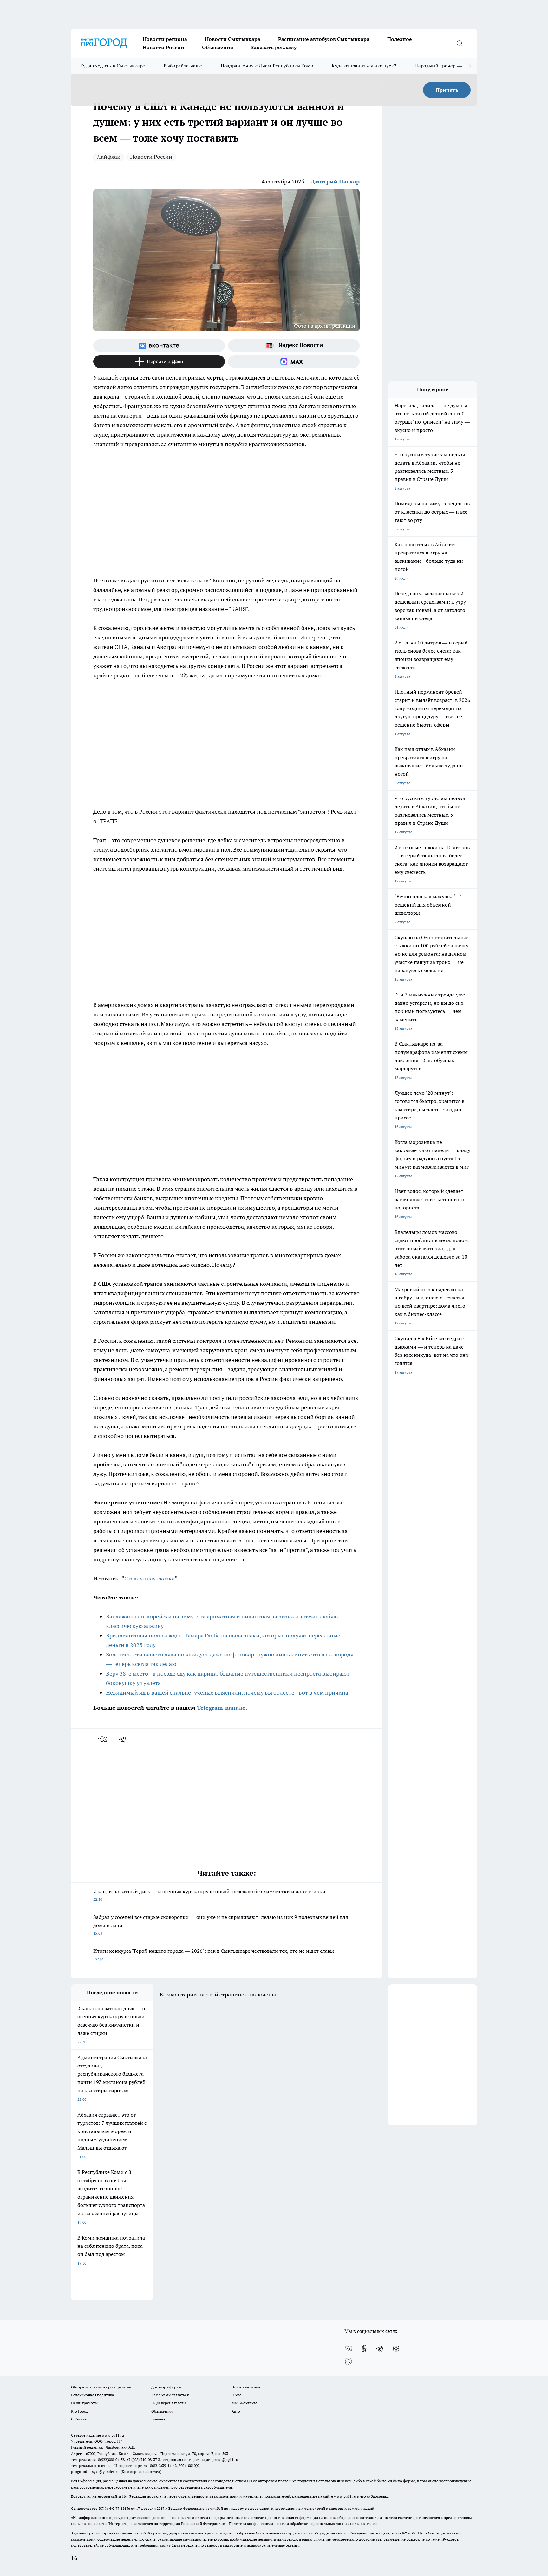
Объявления (218, 47)
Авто (236, 2411)
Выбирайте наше (183, 66)
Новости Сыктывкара (233, 39)
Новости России (163, 47)
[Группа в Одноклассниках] (364, 2349)
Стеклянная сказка (150, 1578)
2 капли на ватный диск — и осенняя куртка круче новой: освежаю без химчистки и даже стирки (209, 1895)
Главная (158, 2419)
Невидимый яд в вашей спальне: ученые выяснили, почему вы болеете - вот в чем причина (227, 1692)
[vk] (103, 1739)
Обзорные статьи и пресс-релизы (101, 2387)
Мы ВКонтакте (244, 2403)
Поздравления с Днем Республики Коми (267, 66)
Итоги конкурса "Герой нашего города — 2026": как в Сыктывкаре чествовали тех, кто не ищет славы (214, 1954)
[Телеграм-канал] (380, 2349)
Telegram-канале (221, 1708)
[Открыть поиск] (460, 43)
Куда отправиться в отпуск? (364, 66)
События (79, 2419)
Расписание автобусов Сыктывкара (324, 39)
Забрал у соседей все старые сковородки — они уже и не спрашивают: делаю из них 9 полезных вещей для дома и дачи (221, 1925)
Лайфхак (109, 157)
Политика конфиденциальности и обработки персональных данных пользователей (303, 2524)
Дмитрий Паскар (335, 181)
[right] (470, 66)
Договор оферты (166, 2387)
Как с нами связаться (170, 2395)
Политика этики (246, 2387)
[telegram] (125, 1739)
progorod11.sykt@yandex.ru (95, 2472)
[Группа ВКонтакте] (159, 346)
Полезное (400, 39)
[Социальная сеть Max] (294, 362)
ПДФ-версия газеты (169, 2403)
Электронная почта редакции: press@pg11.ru (198, 2460)
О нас (236, 2395)
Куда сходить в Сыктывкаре (113, 66)
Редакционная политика (92, 2395)
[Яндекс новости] (294, 346)
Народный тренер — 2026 (444, 66)
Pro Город (80, 2411)
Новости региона (165, 39)
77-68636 (123, 2508)
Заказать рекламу (274, 47)
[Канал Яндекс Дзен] (159, 362)
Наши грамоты (84, 2403)
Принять (447, 90)
